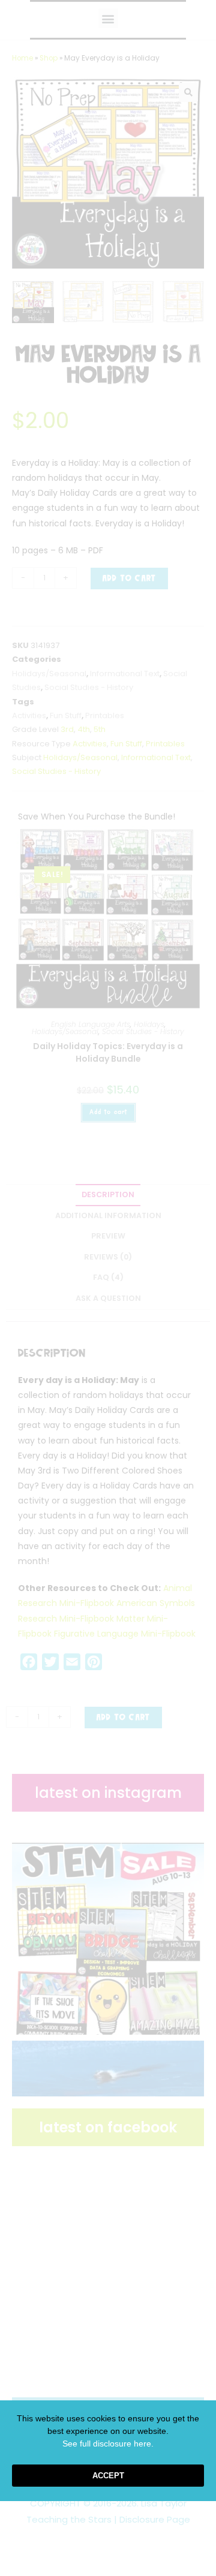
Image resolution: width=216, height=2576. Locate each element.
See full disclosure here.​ (108, 2444)
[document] (108, 1288)
